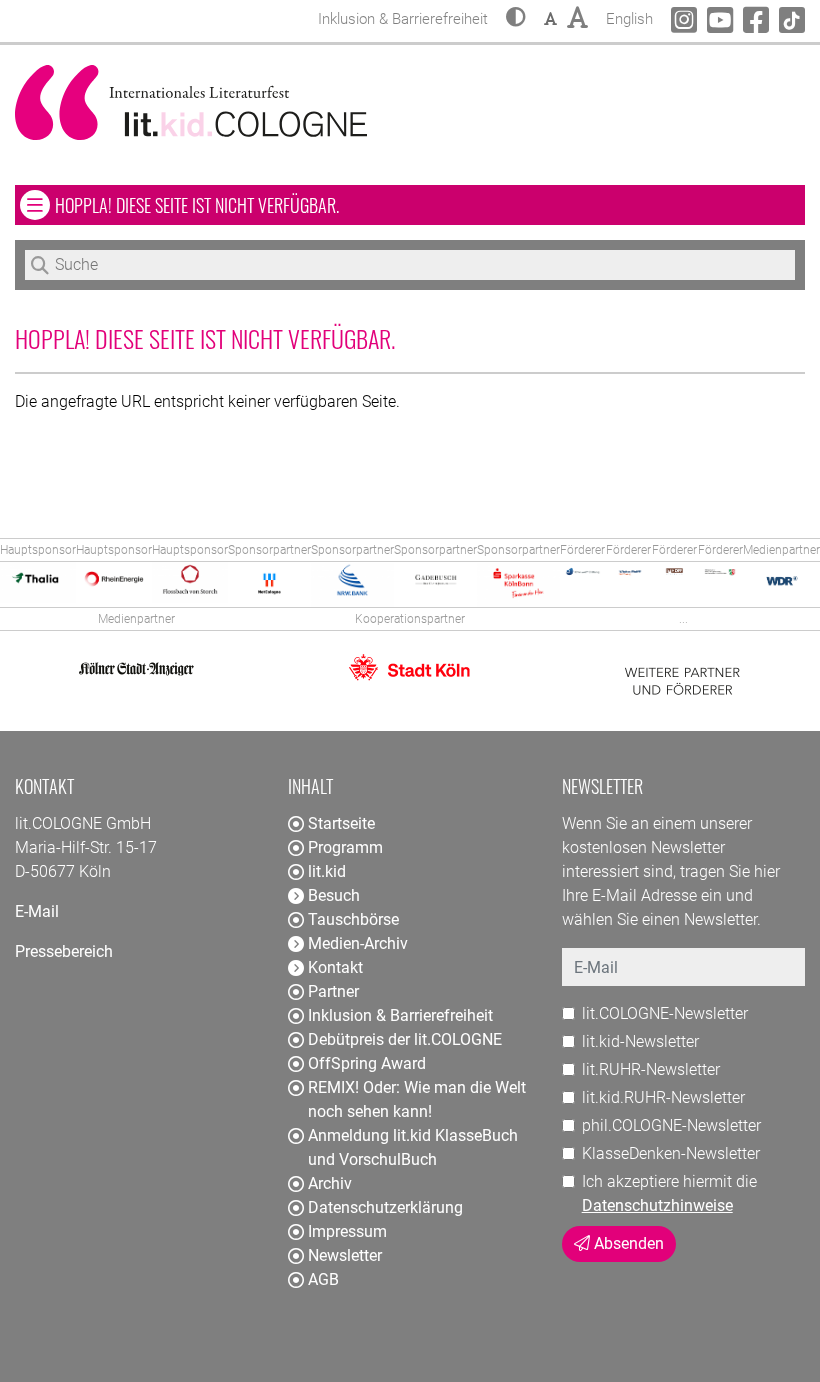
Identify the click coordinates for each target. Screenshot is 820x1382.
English (629, 18)
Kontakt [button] (335, 967)
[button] (516, 19)
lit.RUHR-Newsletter (651, 1069)
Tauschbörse (353, 919)
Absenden (627, 1243)
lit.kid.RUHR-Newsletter (663, 1097)
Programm (345, 847)
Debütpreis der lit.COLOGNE (405, 1039)
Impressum (347, 1231)
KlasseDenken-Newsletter (671, 1153)
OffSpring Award (367, 1063)
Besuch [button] (334, 895)
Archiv (330, 1183)
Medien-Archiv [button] (358, 943)
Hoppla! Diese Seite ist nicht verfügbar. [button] (255, 204)
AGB (323, 1279)
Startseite (341, 823)
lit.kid (327, 871)
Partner (333, 991)
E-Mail (37, 911)
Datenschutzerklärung (385, 1207)
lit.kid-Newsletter (640, 1041)
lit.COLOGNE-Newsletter (665, 1013)
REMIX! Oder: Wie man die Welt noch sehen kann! (417, 1099)
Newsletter (345, 1255)
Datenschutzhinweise (657, 1205)
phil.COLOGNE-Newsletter (671, 1125)
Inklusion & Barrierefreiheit (400, 1015)
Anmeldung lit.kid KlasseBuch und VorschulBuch (413, 1147)
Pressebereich (64, 951)
